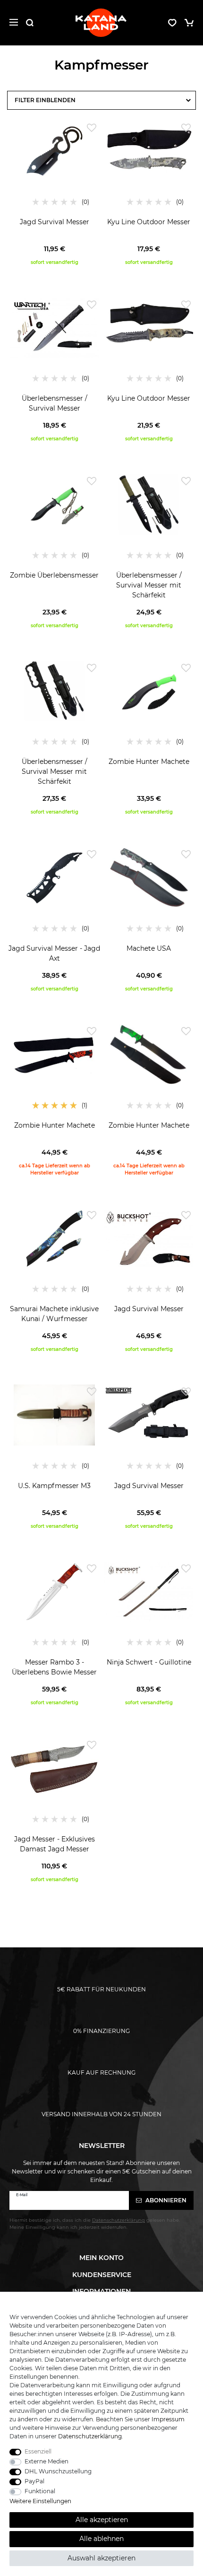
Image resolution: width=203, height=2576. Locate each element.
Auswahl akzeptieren (101, 2558)
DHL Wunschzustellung (58, 2471)
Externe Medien (47, 2461)
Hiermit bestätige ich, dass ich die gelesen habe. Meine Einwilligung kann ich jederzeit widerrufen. (95, 2223)
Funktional (40, 2491)
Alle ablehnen (101, 2539)
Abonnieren (165, 2200)
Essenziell (38, 2451)
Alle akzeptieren (102, 2520)
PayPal (34, 2481)
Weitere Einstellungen (40, 2501)
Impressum (168, 2419)
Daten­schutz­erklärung (90, 2436)
